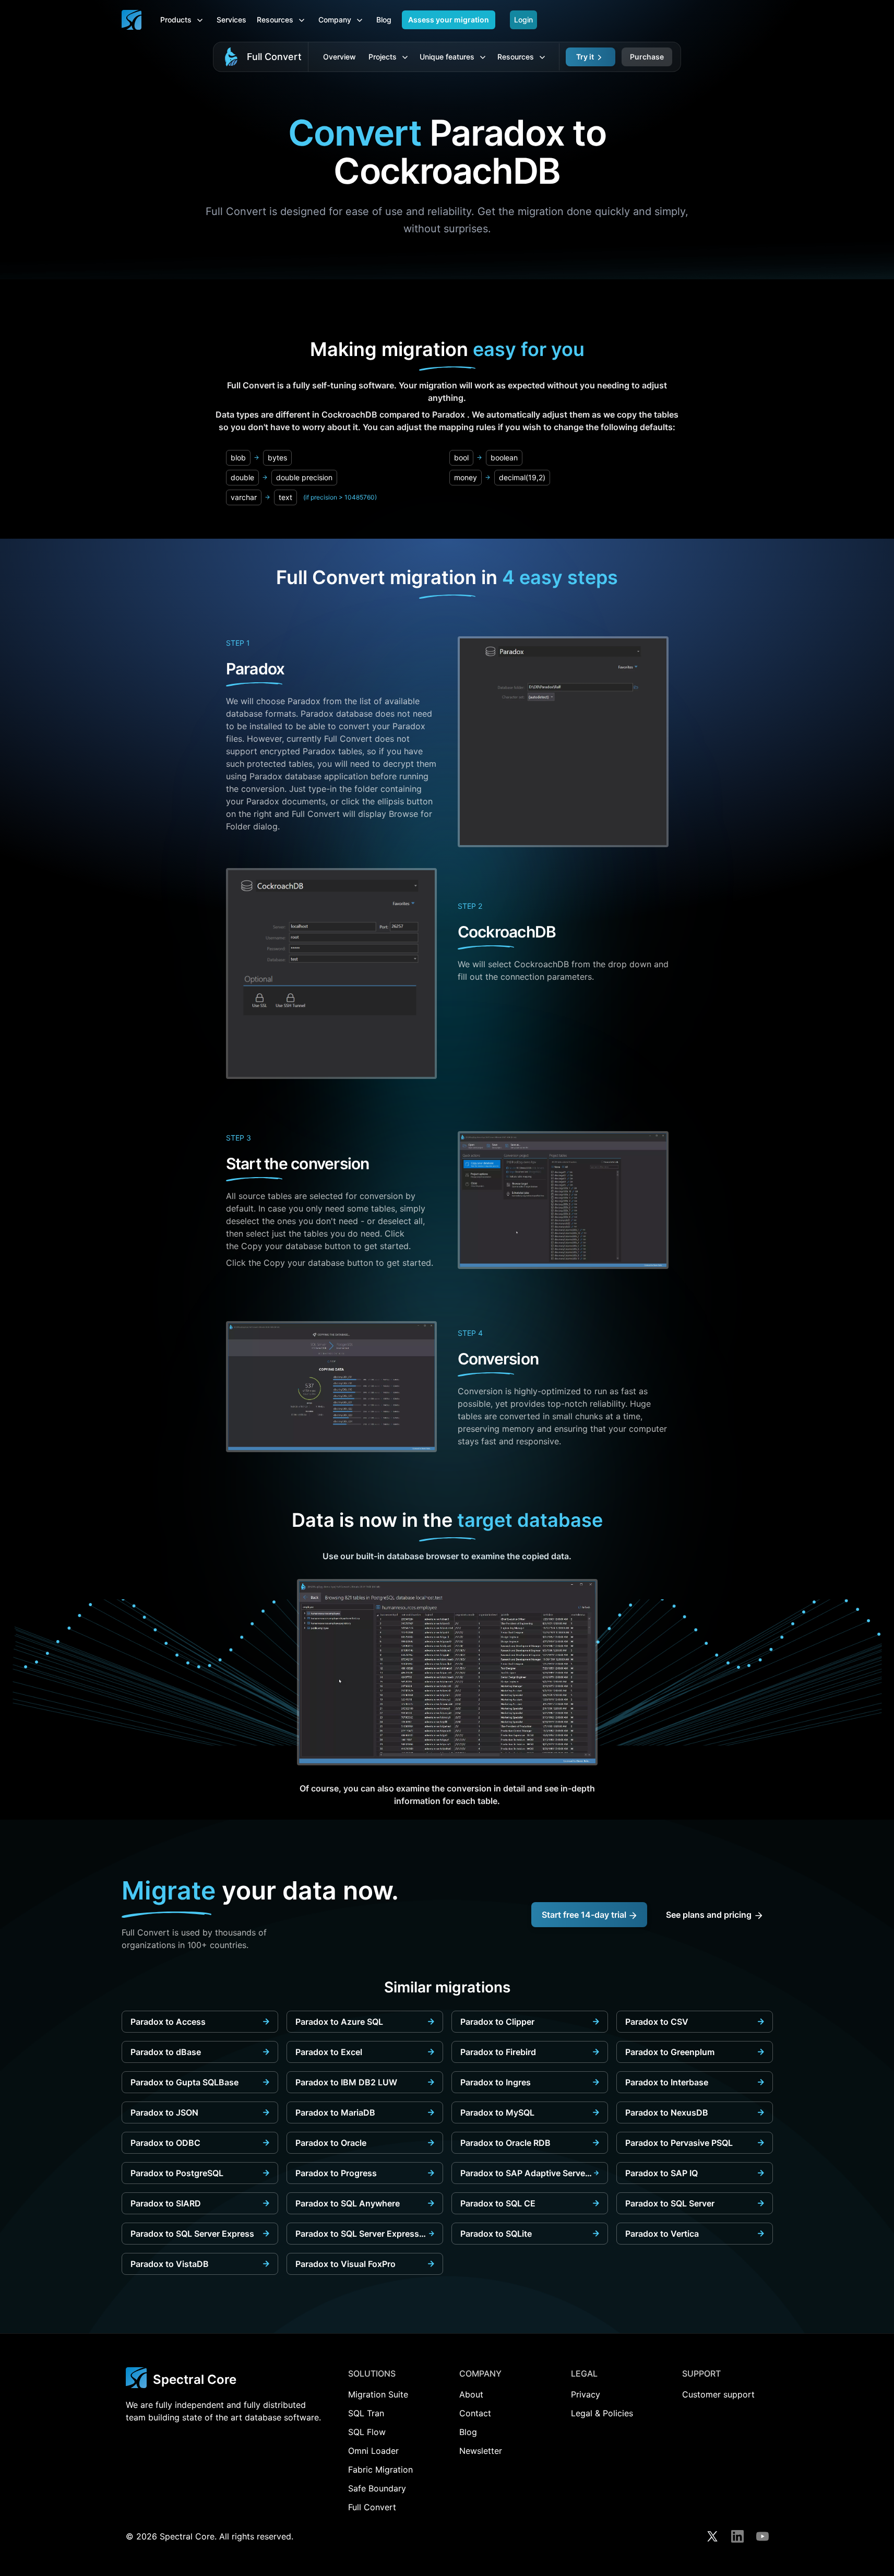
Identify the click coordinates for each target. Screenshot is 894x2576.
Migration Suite (378, 2394)
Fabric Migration (380, 2470)
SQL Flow (367, 2432)
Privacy (586, 2394)
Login (523, 20)
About (471, 2394)
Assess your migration (449, 20)
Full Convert (274, 57)
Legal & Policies (602, 2413)
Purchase (647, 57)
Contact (475, 2413)
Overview (339, 57)
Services (231, 20)
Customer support (718, 2394)
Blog (384, 20)
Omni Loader (373, 2451)
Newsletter (481, 2451)
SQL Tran (366, 2413)
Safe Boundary (377, 2488)
